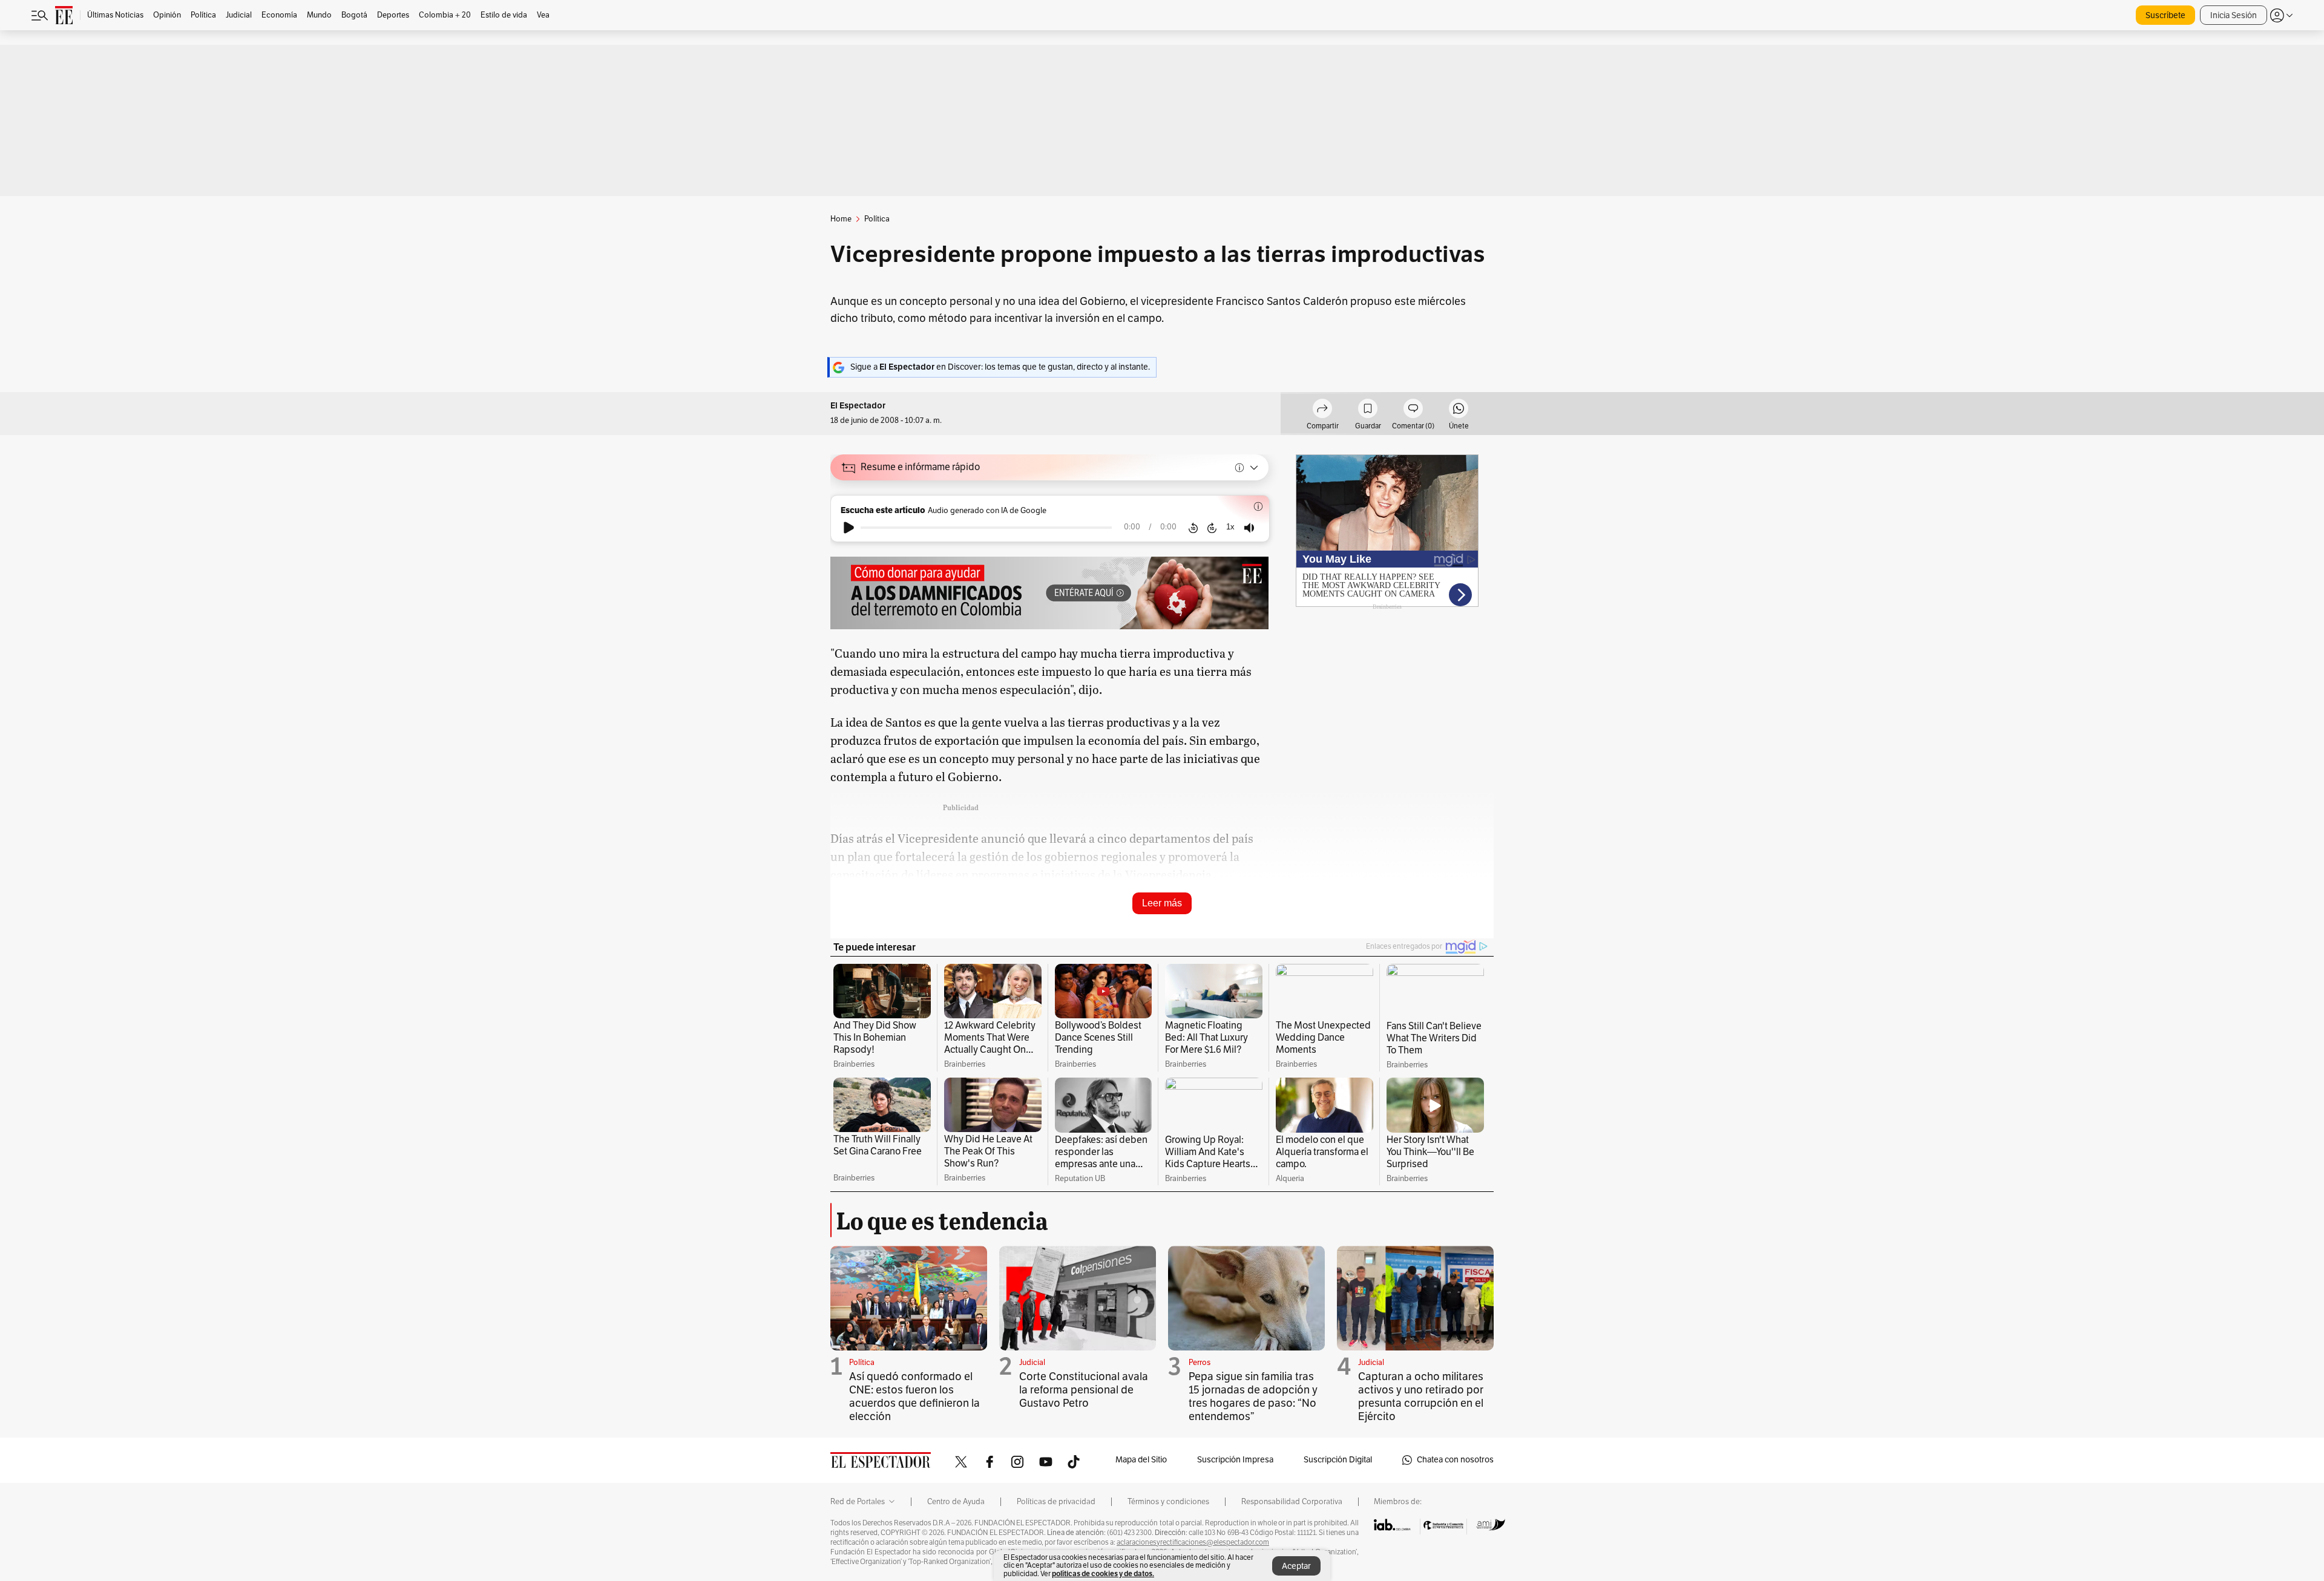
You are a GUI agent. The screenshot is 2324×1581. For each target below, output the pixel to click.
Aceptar (1296, 1566)
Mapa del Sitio (1141, 1460)
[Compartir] (1322, 410)
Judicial (1032, 1363)
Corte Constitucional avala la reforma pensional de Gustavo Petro (1084, 1390)
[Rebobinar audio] (1193, 528)
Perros (1200, 1363)
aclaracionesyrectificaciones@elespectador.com (1193, 1542)
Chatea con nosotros (1455, 1460)
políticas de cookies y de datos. (1103, 1573)
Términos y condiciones (1168, 1502)
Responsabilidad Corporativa (1292, 1502)
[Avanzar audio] (1212, 528)
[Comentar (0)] (1413, 410)
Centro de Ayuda (956, 1502)
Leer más (1162, 903)
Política (862, 1363)
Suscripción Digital (1338, 1460)
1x (1230, 527)
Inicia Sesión (2234, 15)
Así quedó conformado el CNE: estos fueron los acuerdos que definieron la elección (914, 1396)
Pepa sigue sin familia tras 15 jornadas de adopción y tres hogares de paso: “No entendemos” (1253, 1396)
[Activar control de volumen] (1249, 528)
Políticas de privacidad (1056, 1502)
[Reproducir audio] (849, 528)
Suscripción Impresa (1235, 1460)
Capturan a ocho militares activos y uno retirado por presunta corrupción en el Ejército (1421, 1396)
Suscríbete (2165, 15)
